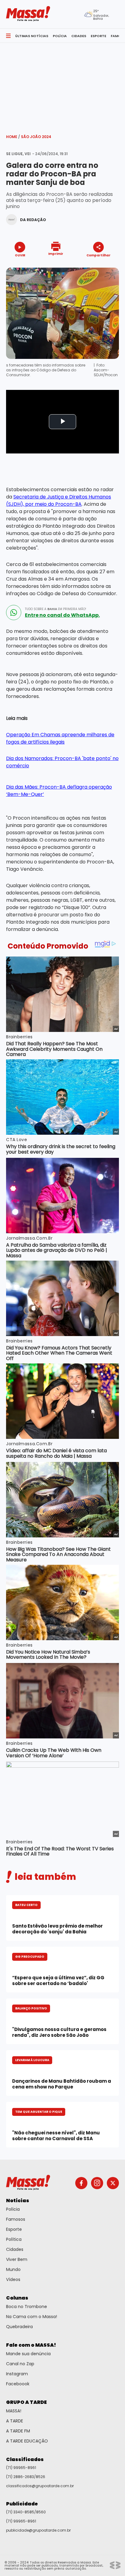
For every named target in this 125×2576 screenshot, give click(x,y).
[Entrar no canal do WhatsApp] (14, 613)
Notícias (18, 2201)
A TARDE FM (18, 2431)
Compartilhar (98, 255)
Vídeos (13, 2279)
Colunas (17, 2298)
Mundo (13, 2269)
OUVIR (20, 255)
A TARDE (15, 2421)
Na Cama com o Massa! (32, 2317)
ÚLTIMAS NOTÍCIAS (32, 36)
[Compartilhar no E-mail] (105, 266)
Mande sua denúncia (28, 2354)
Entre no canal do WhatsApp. (62, 615)
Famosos (16, 2219)
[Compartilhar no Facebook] (90, 267)
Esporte (14, 2229)
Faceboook (18, 2384)
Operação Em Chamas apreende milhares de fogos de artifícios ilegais (60, 738)
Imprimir (56, 253)
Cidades (15, 2249)
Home (13, 137)
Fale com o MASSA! (31, 2345)
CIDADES (79, 36)
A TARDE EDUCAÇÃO (27, 2441)
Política (14, 2239)
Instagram (17, 2374)
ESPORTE (98, 36)
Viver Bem (17, 2259)
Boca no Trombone (27, 2307)
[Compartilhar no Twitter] (97, 266)
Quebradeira (19, 2327)
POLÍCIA (60, 36)
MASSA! (14, 2411)
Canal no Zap (20, 2364)
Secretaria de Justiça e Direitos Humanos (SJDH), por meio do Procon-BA (59, 500)
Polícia (13, 2209)
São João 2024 (36, 137)
